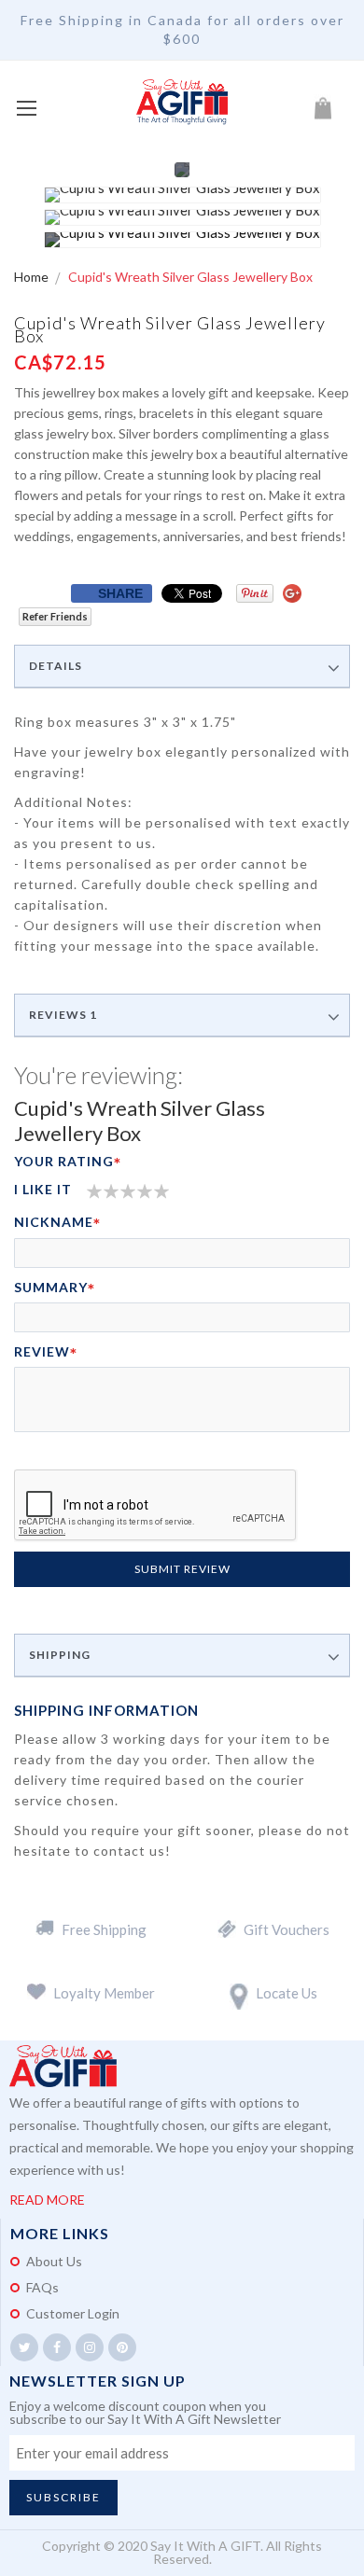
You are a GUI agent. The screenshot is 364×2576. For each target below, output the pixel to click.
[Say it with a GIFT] (182, 103)
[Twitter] (24, 2347)
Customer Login (73, 2313)
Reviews (63, 1015)
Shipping (60, 1655)
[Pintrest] (122, 2347)
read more (47, 2200)
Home (33, 277)
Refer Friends (55, 616)
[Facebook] (57, 2347)
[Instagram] (90, 2347)
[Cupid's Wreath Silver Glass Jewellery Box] (182, 195)
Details (56, 666)
